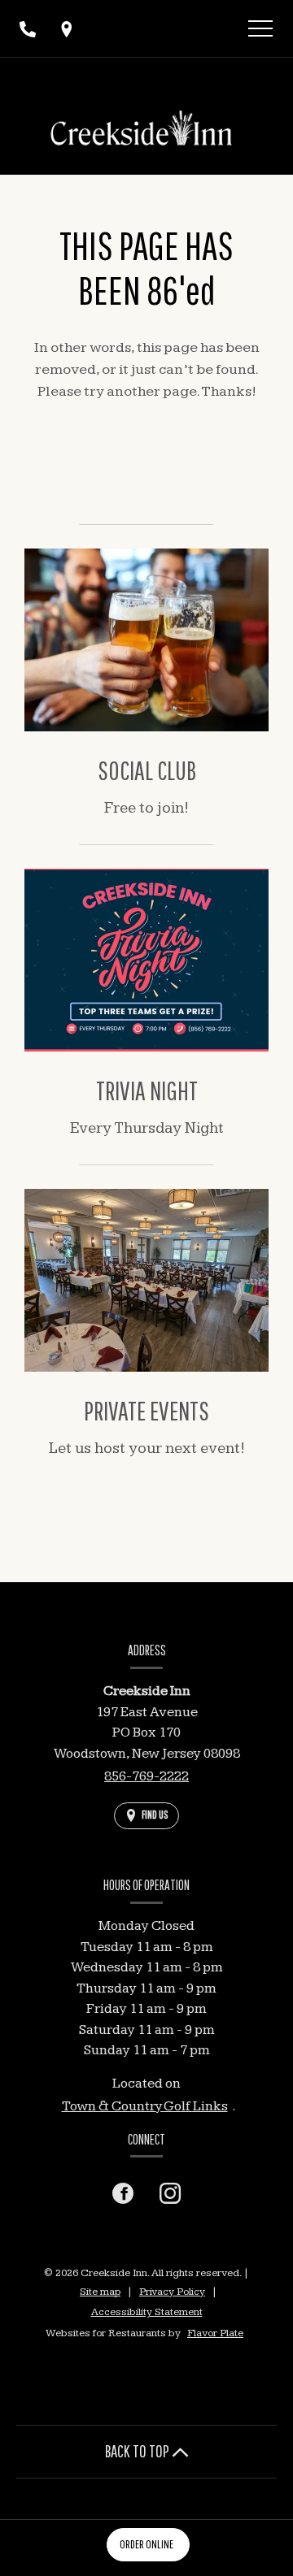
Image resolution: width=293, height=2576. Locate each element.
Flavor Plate (215, 2333)
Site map (100, 2292)
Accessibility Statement (147, 2312)
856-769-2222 (146, 1776)
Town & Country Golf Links (145, 2106)
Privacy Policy (172, 2292)
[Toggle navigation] (260, 31)
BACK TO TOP (138, 2451)
